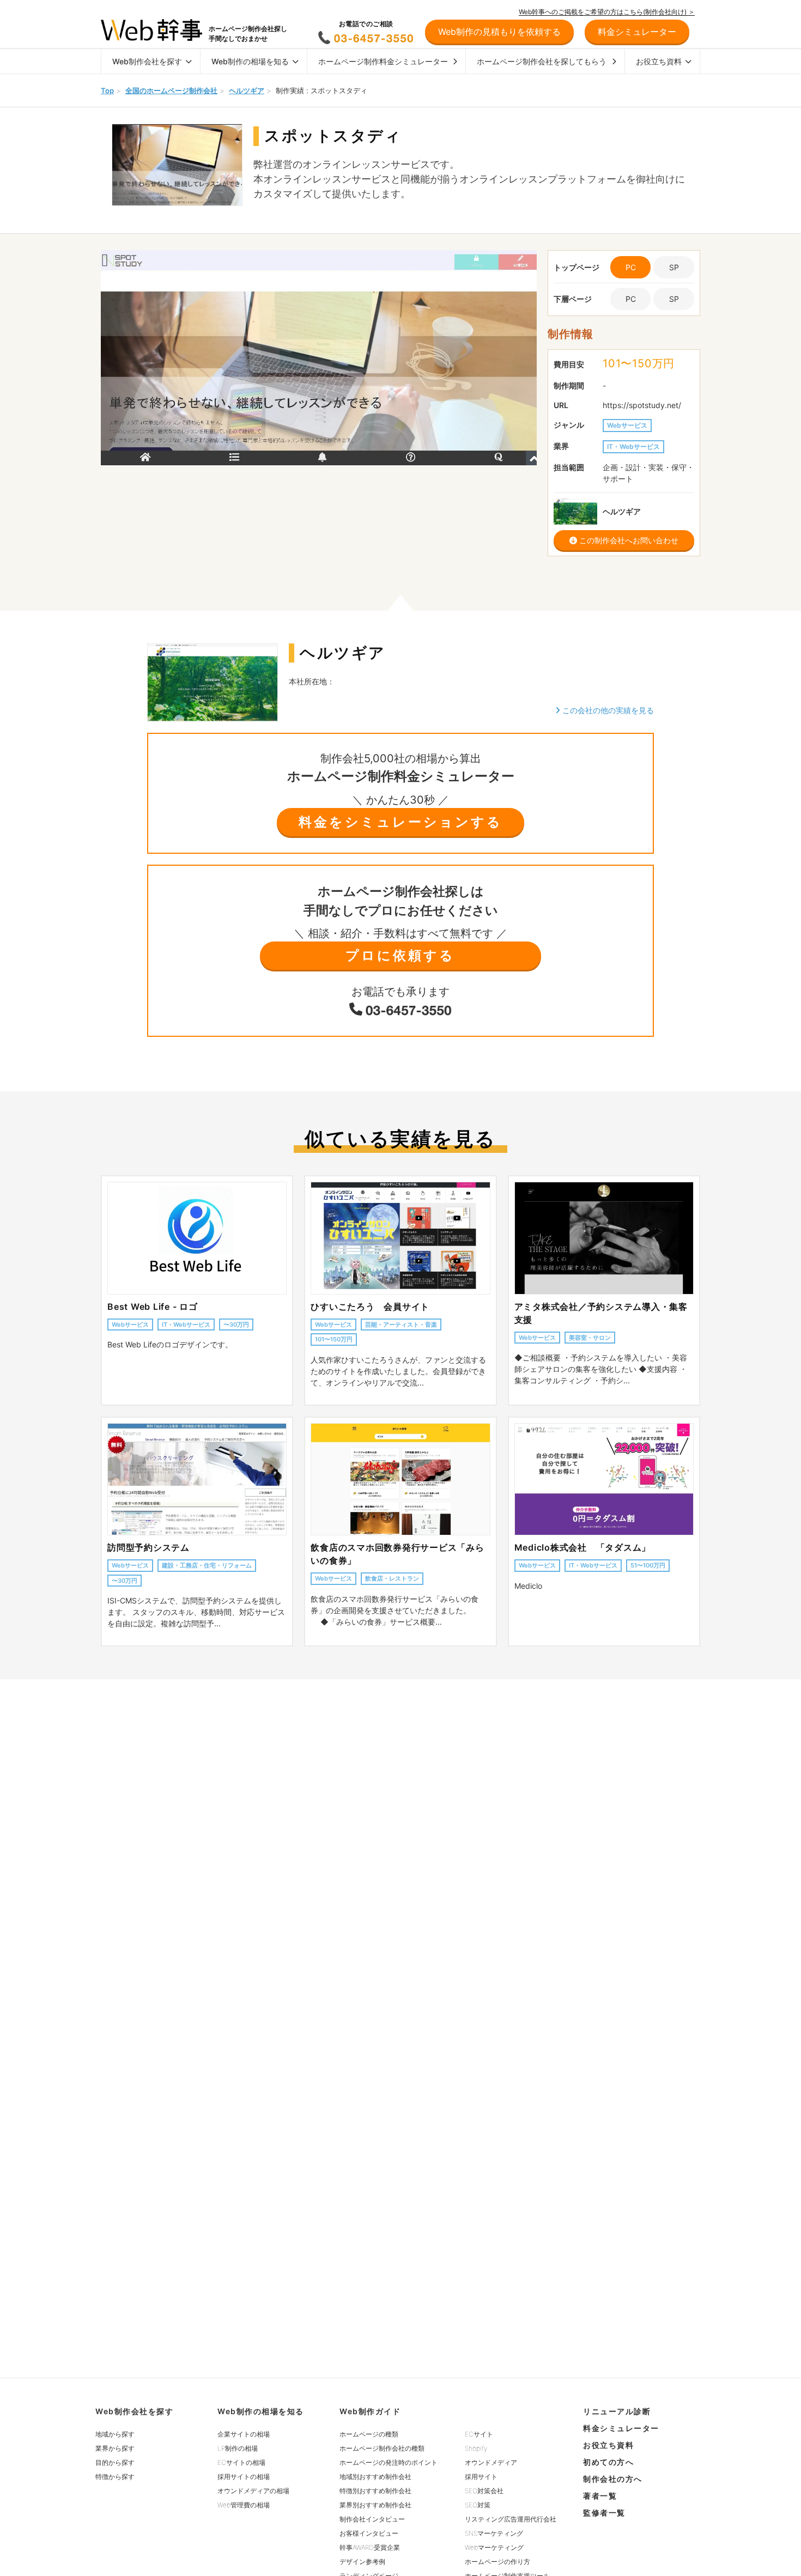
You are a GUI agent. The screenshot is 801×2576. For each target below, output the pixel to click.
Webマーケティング (494, 2547)
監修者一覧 (604, 2513)
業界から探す (115, 2448)
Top (107, 90)
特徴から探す (115, 2477)
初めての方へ (608, 2462)
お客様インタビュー (369, 2533)
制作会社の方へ (613, 2479)
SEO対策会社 (484, 2491)
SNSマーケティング (494, 2533)
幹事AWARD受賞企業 (370, 2547)
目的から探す (115, 2462)
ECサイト (479, 2434)
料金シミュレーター (621, 2428)
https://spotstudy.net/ (642, 405)
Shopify (476, 2448)
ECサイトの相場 (241, 2462)
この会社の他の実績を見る (607, 710)
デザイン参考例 (362, 2562)
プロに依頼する (400, 955)
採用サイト (481, 2477)
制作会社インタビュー (372, 2519)
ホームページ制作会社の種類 (382, 2448)
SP (674, 267)
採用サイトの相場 (244, 2477)
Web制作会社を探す (147, 61)
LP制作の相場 (238, 2448)
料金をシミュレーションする (400, 822)
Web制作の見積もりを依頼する (499, 32)
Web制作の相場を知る (250, 61)
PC (631, 299)
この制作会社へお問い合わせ (628, 540)
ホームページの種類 (369, 2434)
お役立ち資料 (659, 61)
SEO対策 (478, 2505)
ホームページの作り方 (497, 2562)
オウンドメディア (491, 2462)
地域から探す (115, 2434)
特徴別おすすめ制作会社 (375, 2491)
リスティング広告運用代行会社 (511, 2519)
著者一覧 (600, 2496)
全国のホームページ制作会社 (171, 90)
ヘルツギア (247, 90)
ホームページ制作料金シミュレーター (383, 61)
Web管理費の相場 (244, 2505)
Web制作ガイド (370, 2411)
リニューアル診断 (617, 2411)
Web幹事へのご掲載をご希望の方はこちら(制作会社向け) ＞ (607, 12)
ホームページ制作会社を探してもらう (542, 61)
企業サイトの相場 (244, 2434)
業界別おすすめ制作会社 (375, 2505)
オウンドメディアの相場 (253, 2491)
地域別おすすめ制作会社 (375, 2477)
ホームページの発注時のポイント (389, 2462)
